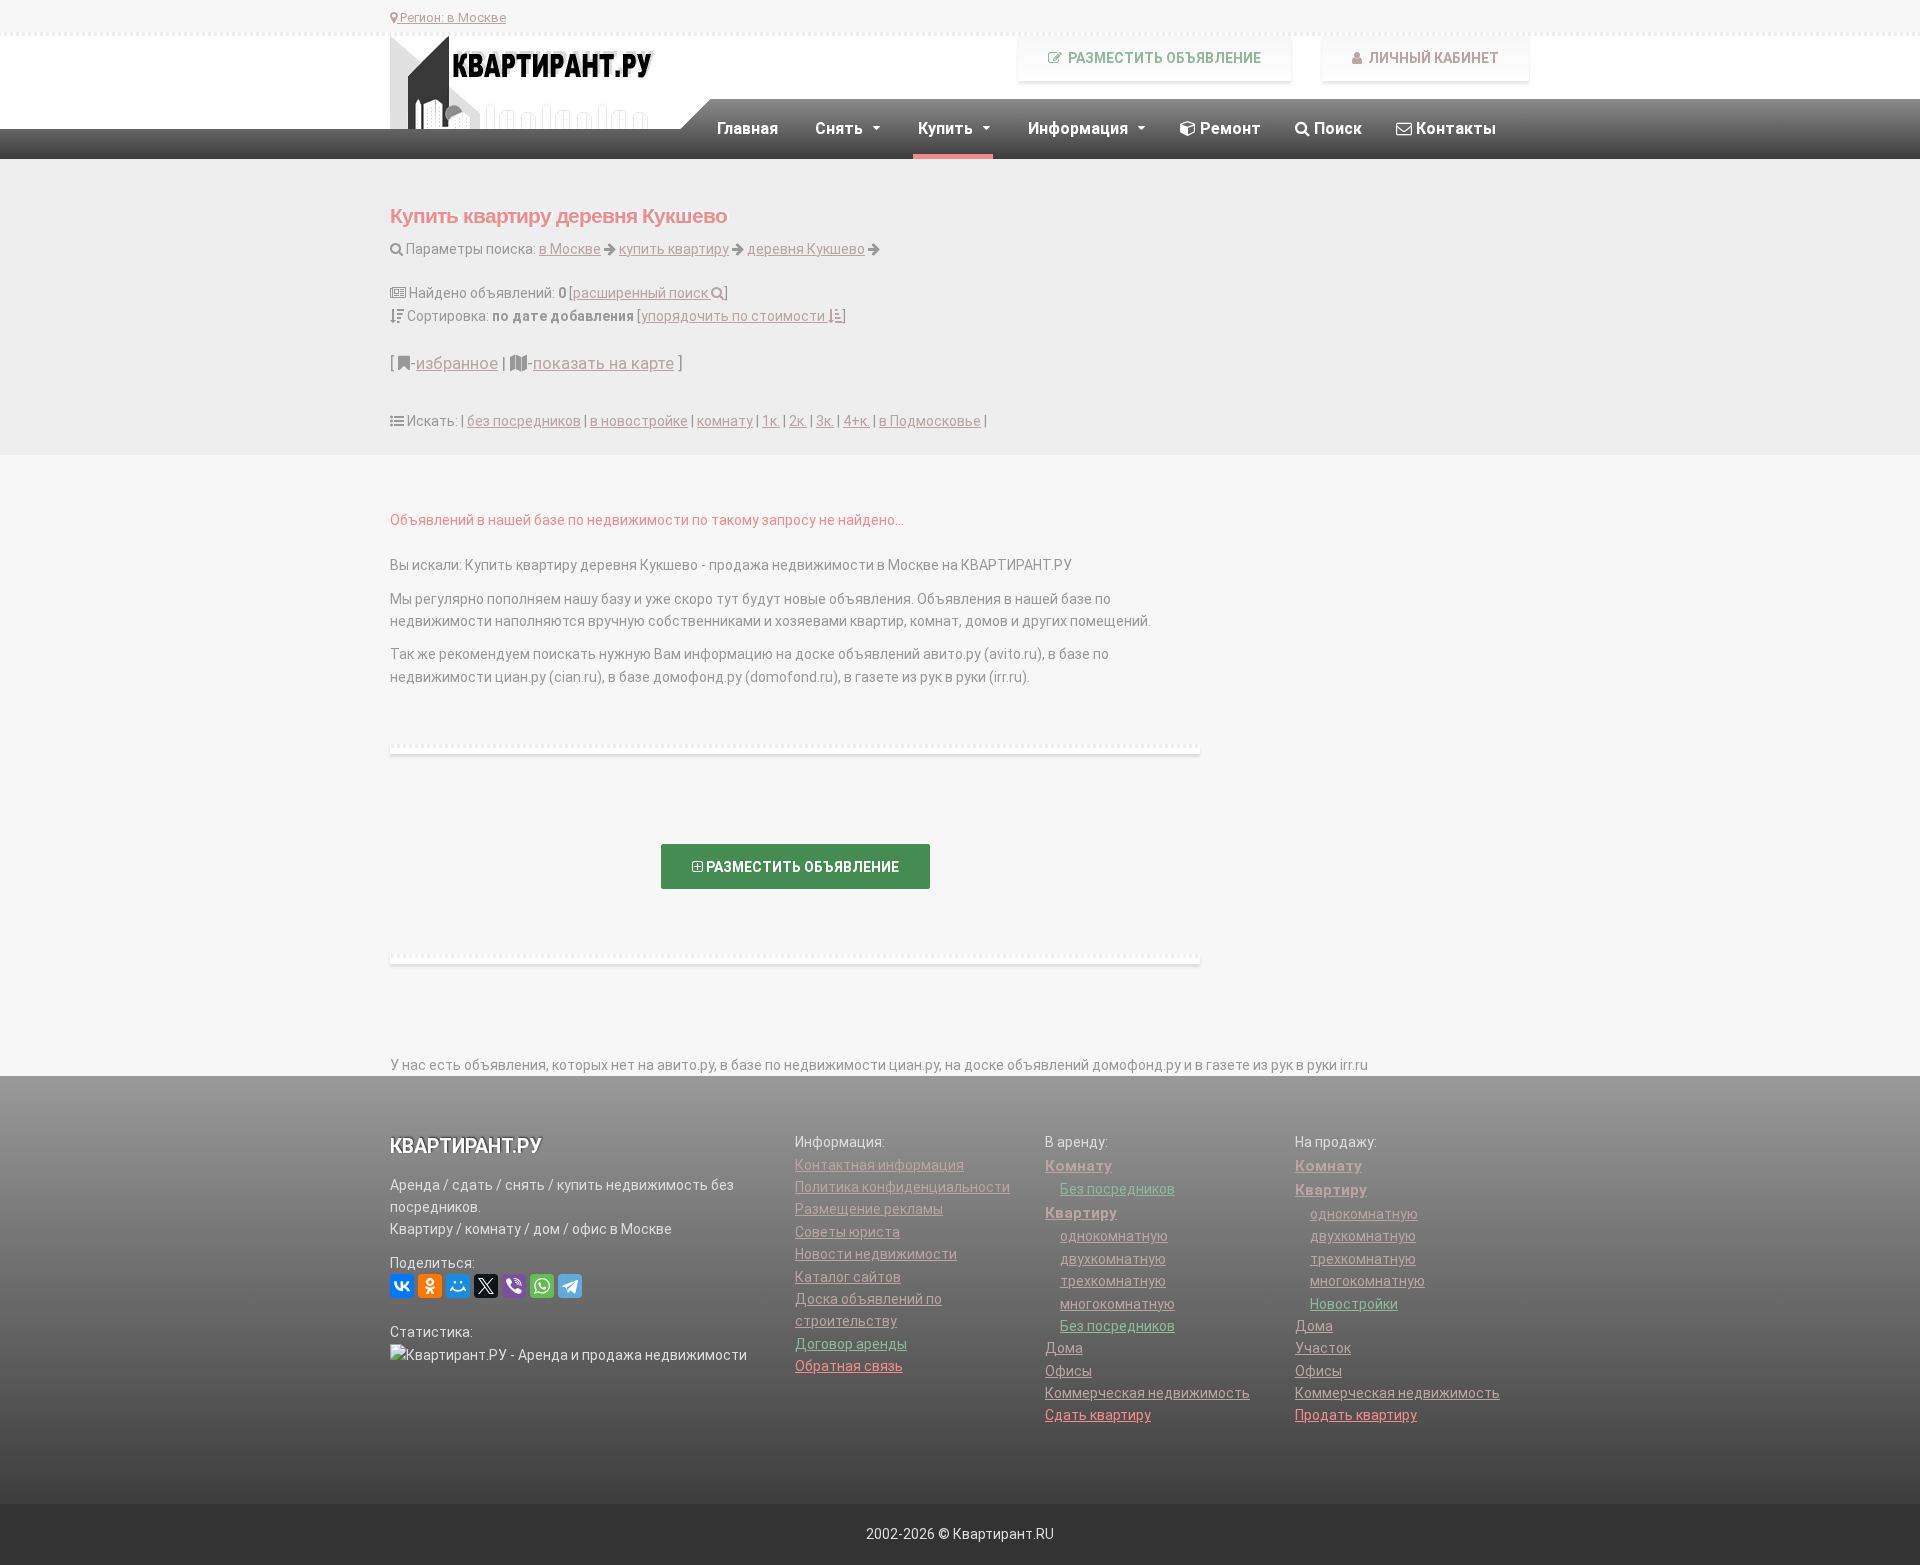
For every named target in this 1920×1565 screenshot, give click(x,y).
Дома (1064, 1348)
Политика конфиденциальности (902, 1187)
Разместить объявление (1163, 58)
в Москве (570, 249)
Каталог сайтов (848, 1277)
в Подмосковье (930, 421)
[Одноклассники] (430, 1286)
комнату (725, 421)
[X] (486, 1286)
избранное (457, 363)
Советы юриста (847, 1232)
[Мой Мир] (458, 1286)
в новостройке (639, 421)
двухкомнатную (1113, 1259)
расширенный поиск (642, 293)
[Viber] (514, 1286)
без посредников (524, 421)
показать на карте (603, 363)
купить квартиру (674, 249)
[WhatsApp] (542, 1286)
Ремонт (1228, 128)
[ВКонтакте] (402, 1286)
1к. (771, 421)
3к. (825, 421)
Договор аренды (851, 1344)
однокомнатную (1114, 1236)
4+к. (856, 421)
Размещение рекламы (869, 1209)
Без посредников (1117, 1189)
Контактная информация (879, 1165)
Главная (747, 128)
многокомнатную (1117, 1304)
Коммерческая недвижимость (1147, 1393)
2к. (798, 421)
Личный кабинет (1432, 58)
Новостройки (1354, 1304)
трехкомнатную (1113, 1281)
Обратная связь (849, 1366)
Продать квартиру (1356, 1415)
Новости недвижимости (876, 1254)
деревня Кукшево (806, 249)
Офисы (1068, 1371)
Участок (1323, 1348)
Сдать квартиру (1098, 1415)
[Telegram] (570, 1286)
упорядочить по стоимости (734, 316)
